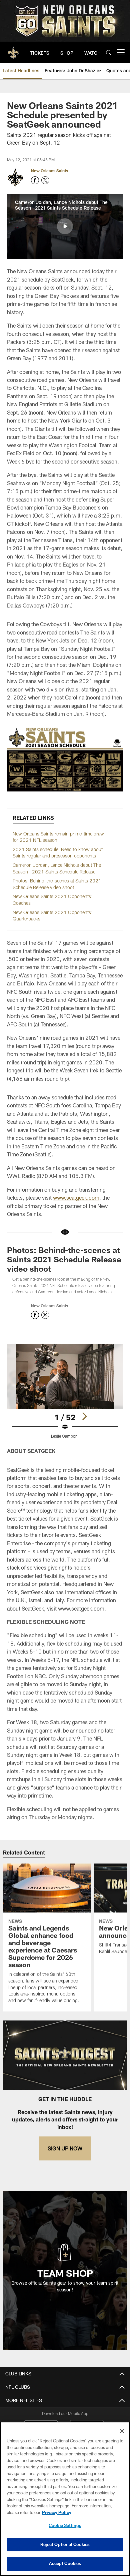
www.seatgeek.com (76, 1198)
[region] (65, 2499)
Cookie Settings (65, 2525)
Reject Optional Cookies (65, 2544)
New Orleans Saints (49, 171)
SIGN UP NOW (65, 2148)
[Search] (109, 52)
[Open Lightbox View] (65, 1391)
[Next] (84, 1416)
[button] (65, 226)
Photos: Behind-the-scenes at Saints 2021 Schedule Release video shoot (64, 1259)
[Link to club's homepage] (13, 50)
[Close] (122, 2431)
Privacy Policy (57, 2512)
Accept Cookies (65, 2563)
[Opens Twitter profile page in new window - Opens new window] (45, 180)
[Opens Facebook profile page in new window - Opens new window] (35, 180)
